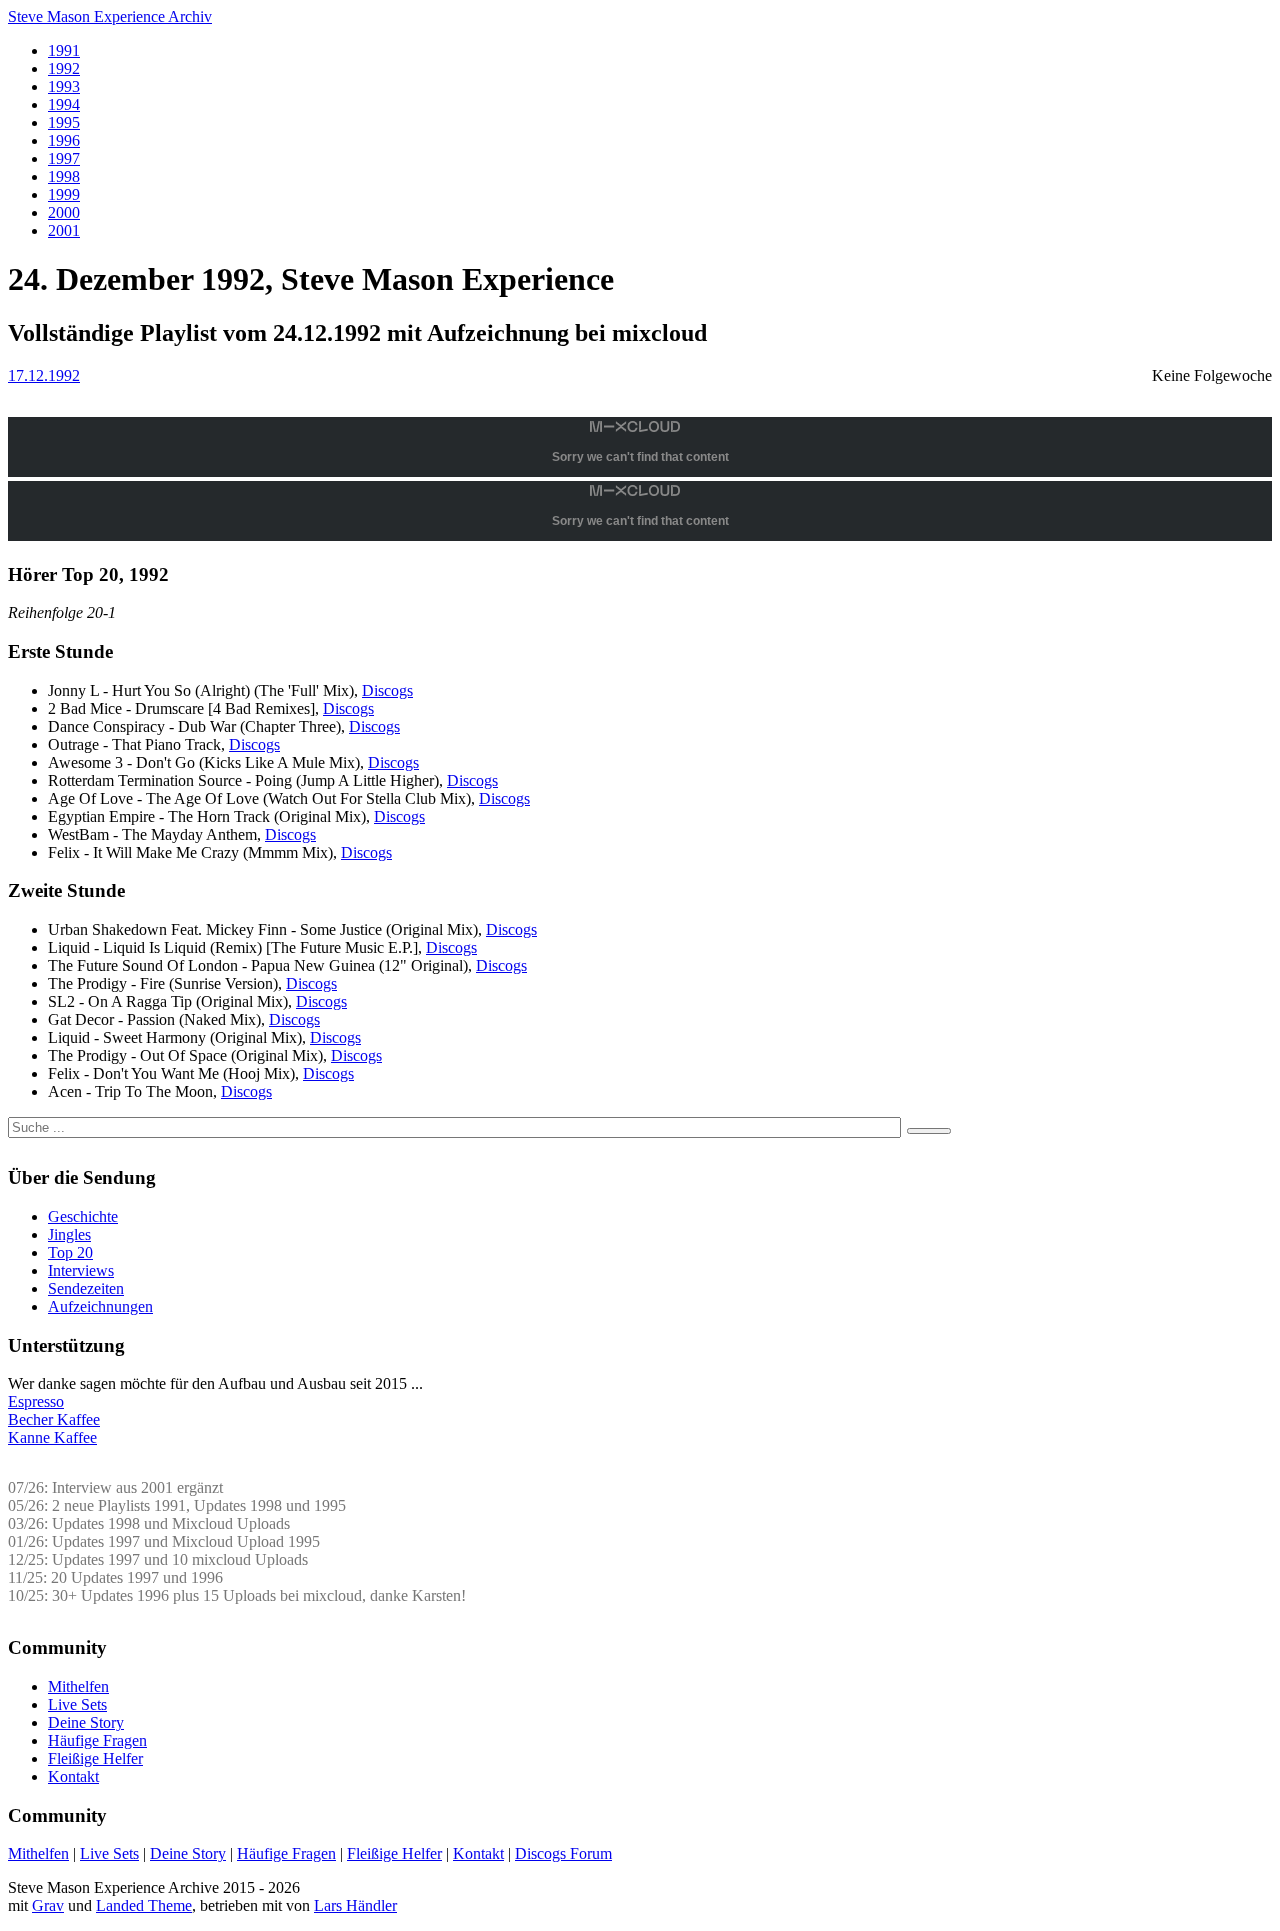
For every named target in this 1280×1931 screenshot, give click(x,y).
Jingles (69, 1234)
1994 (64, 104)
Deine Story (86, 1722)
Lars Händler (355, 1905)
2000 (64, 212)
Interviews (81, 1270)
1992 (64, 68)
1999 (64, 194)
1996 (64, 140)
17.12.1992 (44, 375)
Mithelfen (78, 1686)
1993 (64, 86)
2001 (64, 230)
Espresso (36, 1401)
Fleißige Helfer (95, 1758)
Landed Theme (144, 1905)
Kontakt (73, 1776)
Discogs (387, 690)
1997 (64, 158)
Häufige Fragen (97, 1740)
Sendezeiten (86, 1288)
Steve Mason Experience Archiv (110, 16)
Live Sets (77, 1704)
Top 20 (70, 1252)
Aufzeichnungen (100, 1306)
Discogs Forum (563, 1853)
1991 (64, 50)
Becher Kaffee (54, 1419)
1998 (64, 176)
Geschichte (83, 1216)
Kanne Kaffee (52, 1437)
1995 (64, 122)
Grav (48, 1905)
